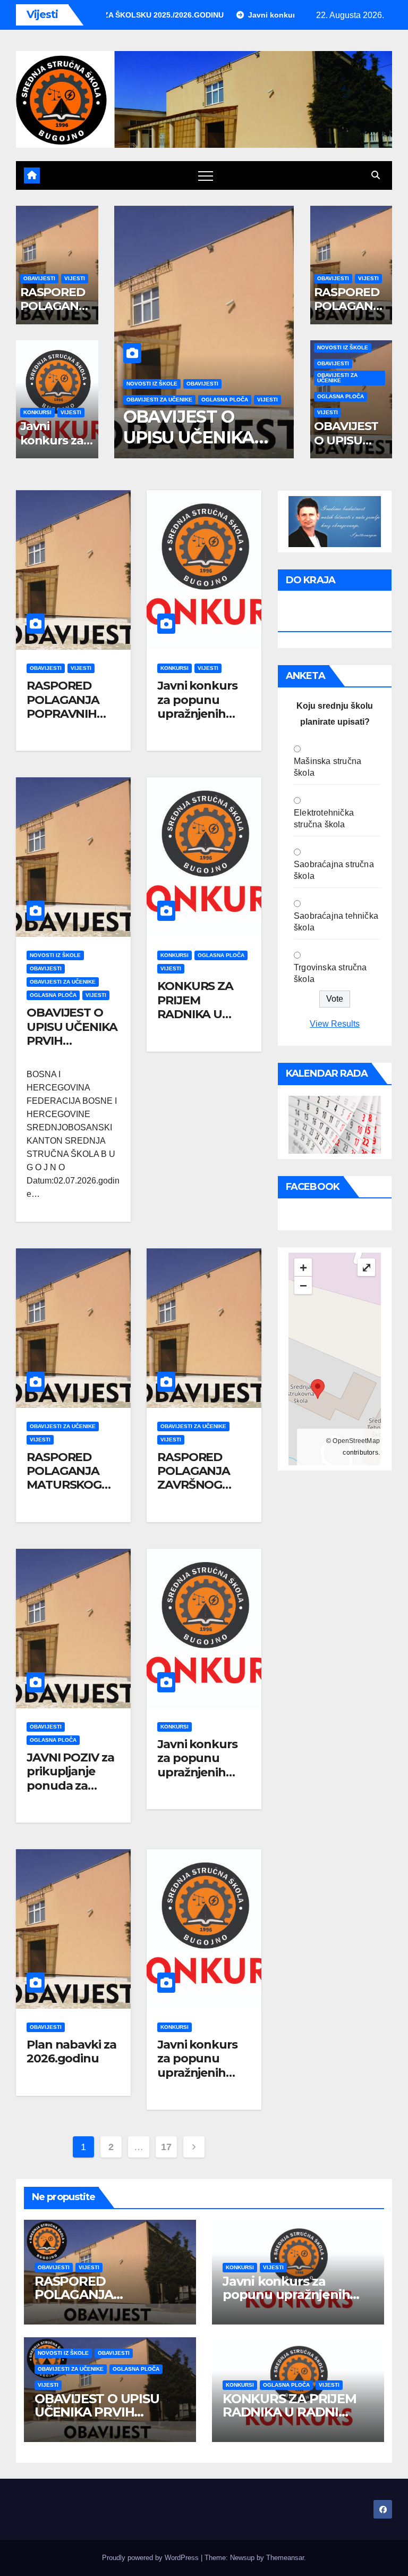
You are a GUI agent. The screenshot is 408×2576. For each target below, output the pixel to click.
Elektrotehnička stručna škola (324, 819)
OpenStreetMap (356, 1441)
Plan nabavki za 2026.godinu (71, 2051)
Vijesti (75, 278)
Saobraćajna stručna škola (334, 870)
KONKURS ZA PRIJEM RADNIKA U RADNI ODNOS (197, 437)
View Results (335, 1024)
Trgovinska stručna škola (330, 973)
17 (166, 2147)
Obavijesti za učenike (337, 378)
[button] (376, 175)
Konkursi (37, 412)
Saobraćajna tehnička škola (336, 922)
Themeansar (285, 2558)
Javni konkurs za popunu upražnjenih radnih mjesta (197, 707)
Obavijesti (39, 278)
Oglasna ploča (187, 400)
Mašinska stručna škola (328, 767)
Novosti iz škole (343, 347)
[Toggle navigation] (206, 175)
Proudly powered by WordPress (151, 2558)
